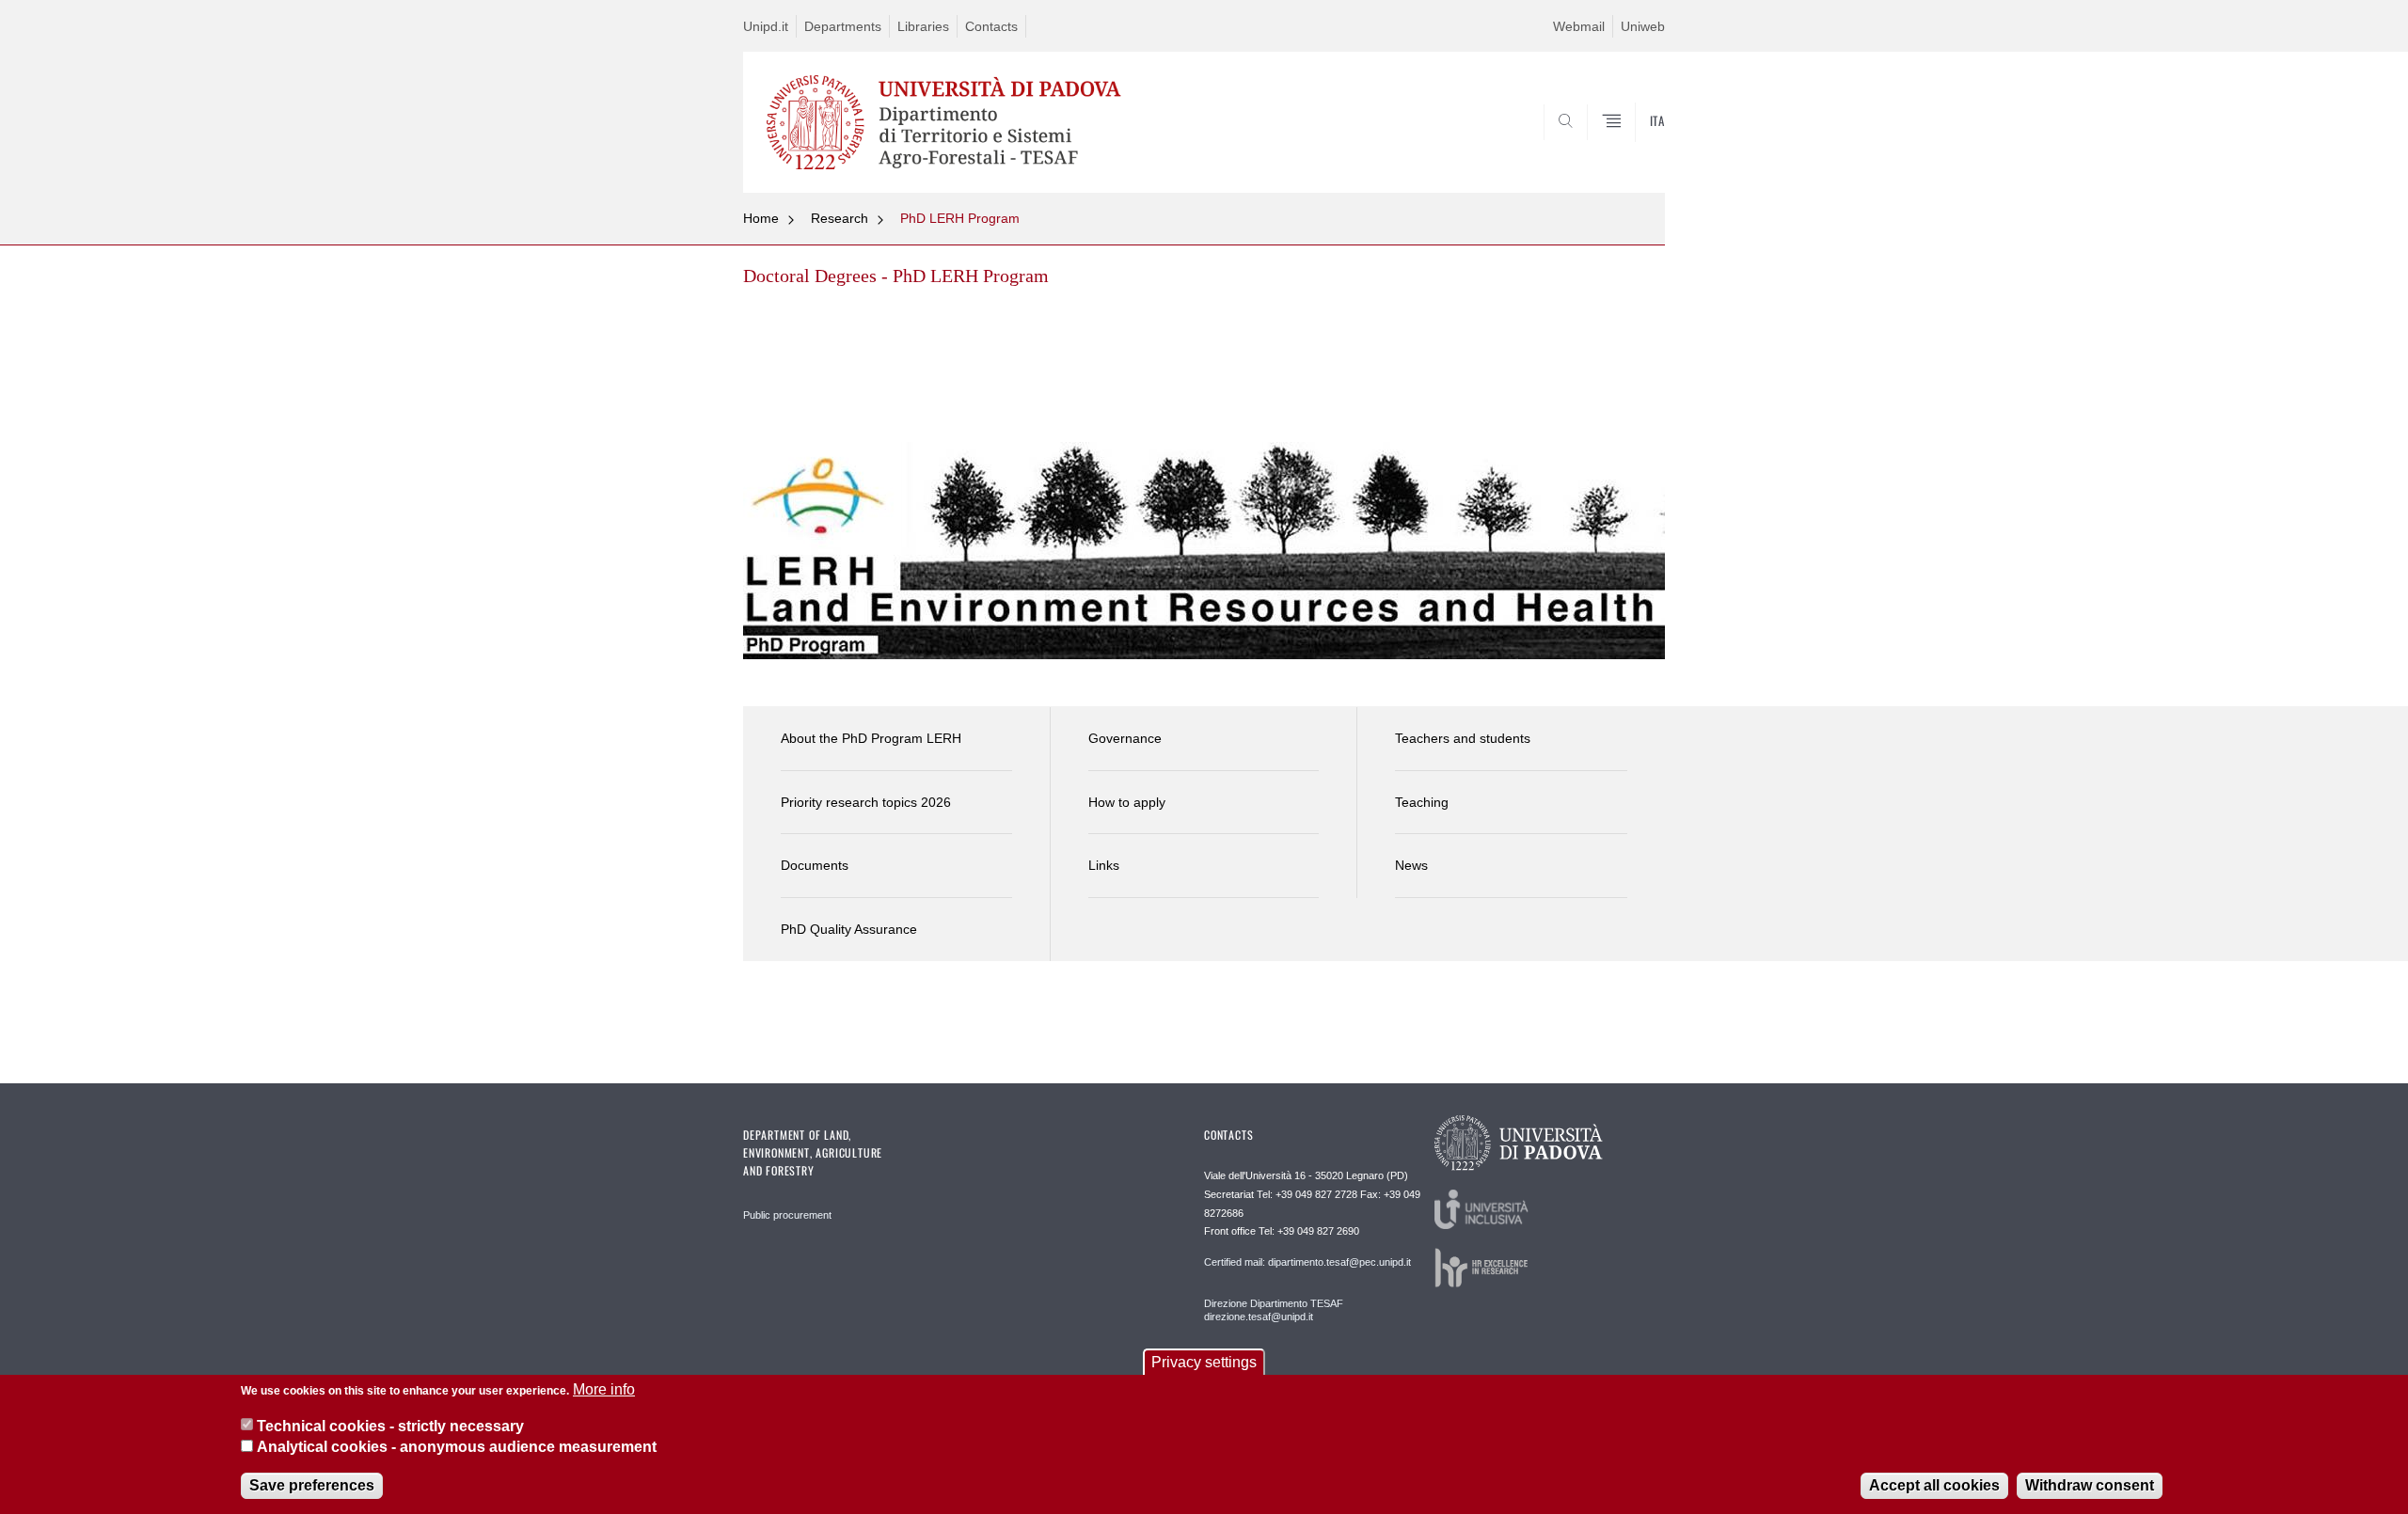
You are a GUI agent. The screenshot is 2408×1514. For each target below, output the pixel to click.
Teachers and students (1463, 738)
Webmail (1579, 26)
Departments (843, 26)
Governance (1125, 738)
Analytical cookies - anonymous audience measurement (457, 1447)
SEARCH (1632, 148)
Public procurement (787, 1215)
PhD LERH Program (960, 218)
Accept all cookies (1934, 1485)
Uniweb (1643, 26)
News (1411, 865)
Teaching (1422, 802)
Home (761, 218)
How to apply (1127, 802)
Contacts (991, 26)
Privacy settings (1204, 1362)
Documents (815, 865)
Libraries (923, 26)
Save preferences (312, 1485)
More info (604, 1389)
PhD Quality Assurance (849, 929)
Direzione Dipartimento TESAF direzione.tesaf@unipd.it (1274, 1310)
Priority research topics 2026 (866, 802)
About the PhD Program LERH (871, 738)
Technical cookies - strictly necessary (390, 1425)
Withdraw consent (2090, 1485)
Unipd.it (766, 26)
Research (840, 218)
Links (1104, 865)
